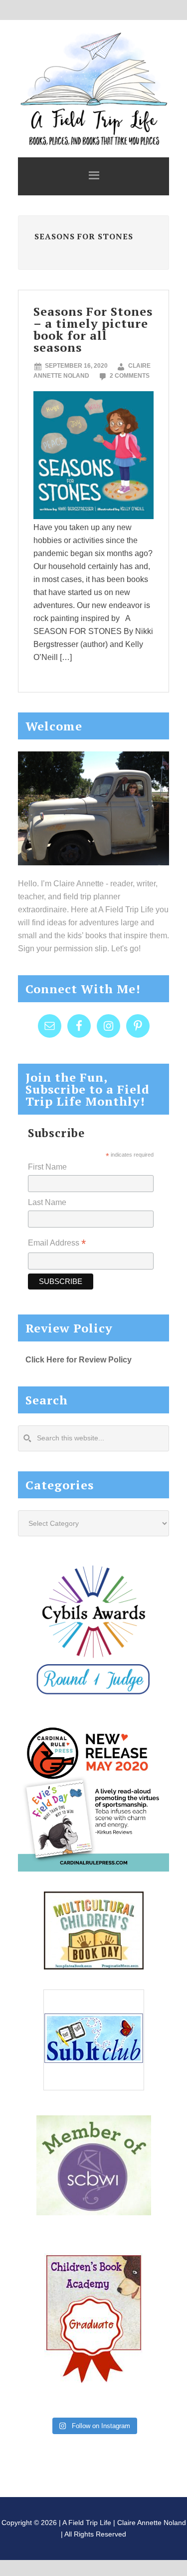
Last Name (47, 1202)
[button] (93, 176)
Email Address (57, 1244)
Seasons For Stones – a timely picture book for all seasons (93, 329)
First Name (47, 1167)
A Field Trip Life (93, 87)
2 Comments (130, 376)
